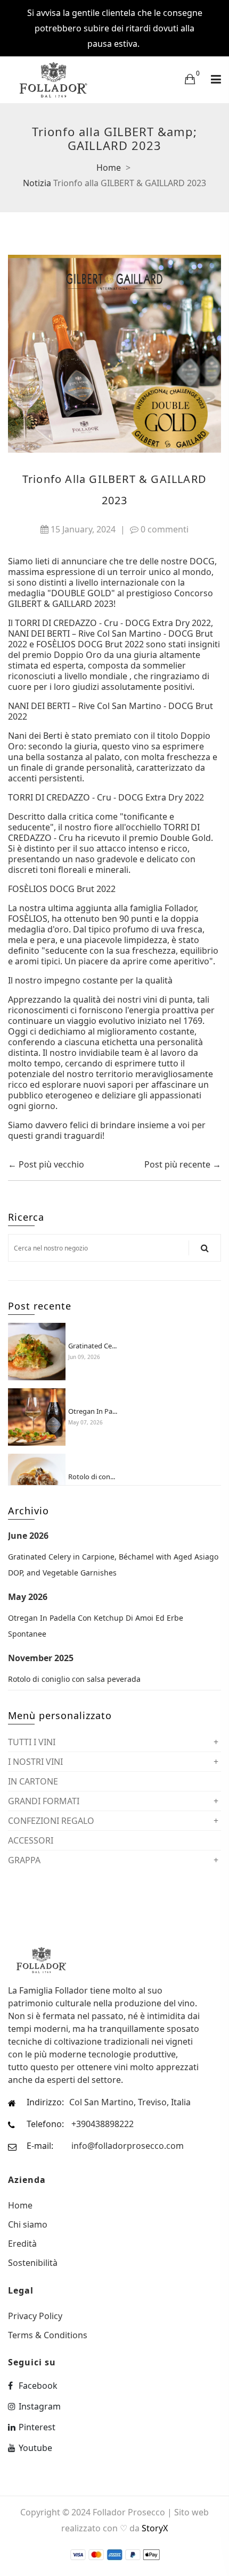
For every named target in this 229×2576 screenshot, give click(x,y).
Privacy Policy (35, 2316)
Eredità (22, 2244)
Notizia (37, 183)
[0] (190, 79)
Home (109, 168)
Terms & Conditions (48, 2334)
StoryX (155, 2528)
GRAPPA (24, 1860)
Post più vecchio (51, 1164)
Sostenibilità (33, 2262)
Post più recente (177, 1164)
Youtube (35, 2448)
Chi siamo (28, 2224)
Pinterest (37, 2427)
